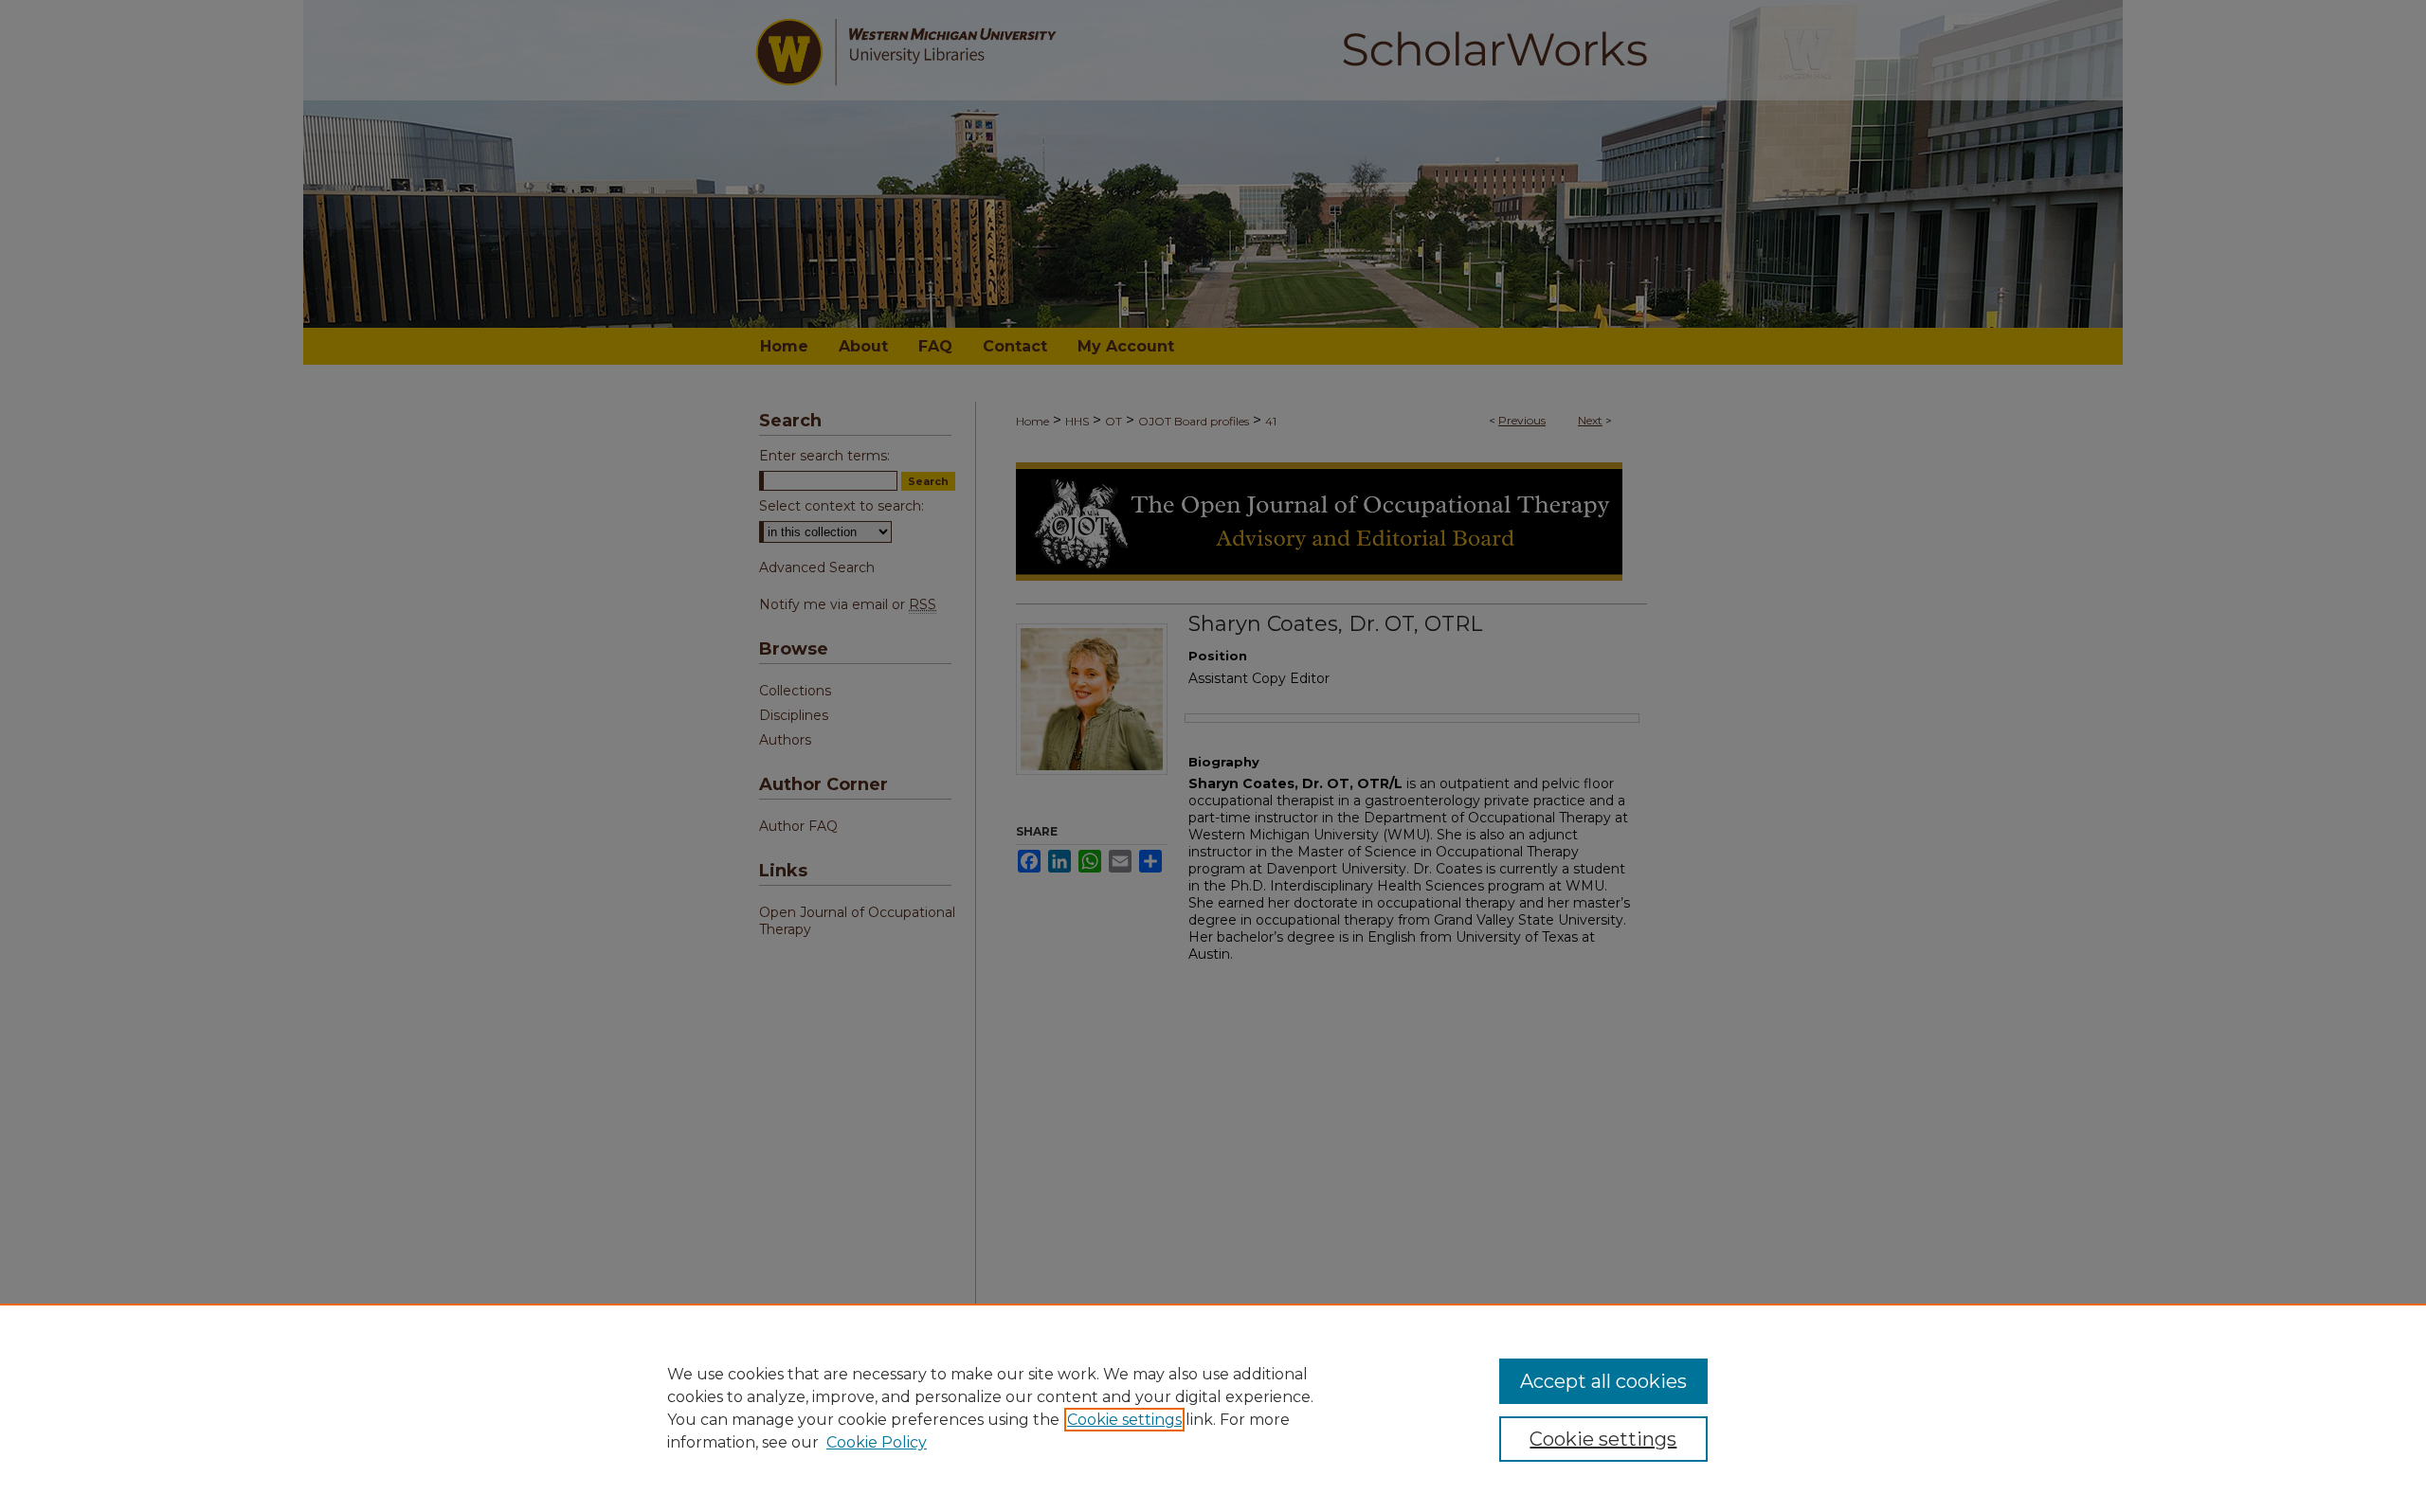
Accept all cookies (1603, 1381)
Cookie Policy (877, 1442)
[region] (1213, 1408)
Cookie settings (1124, 1420)
